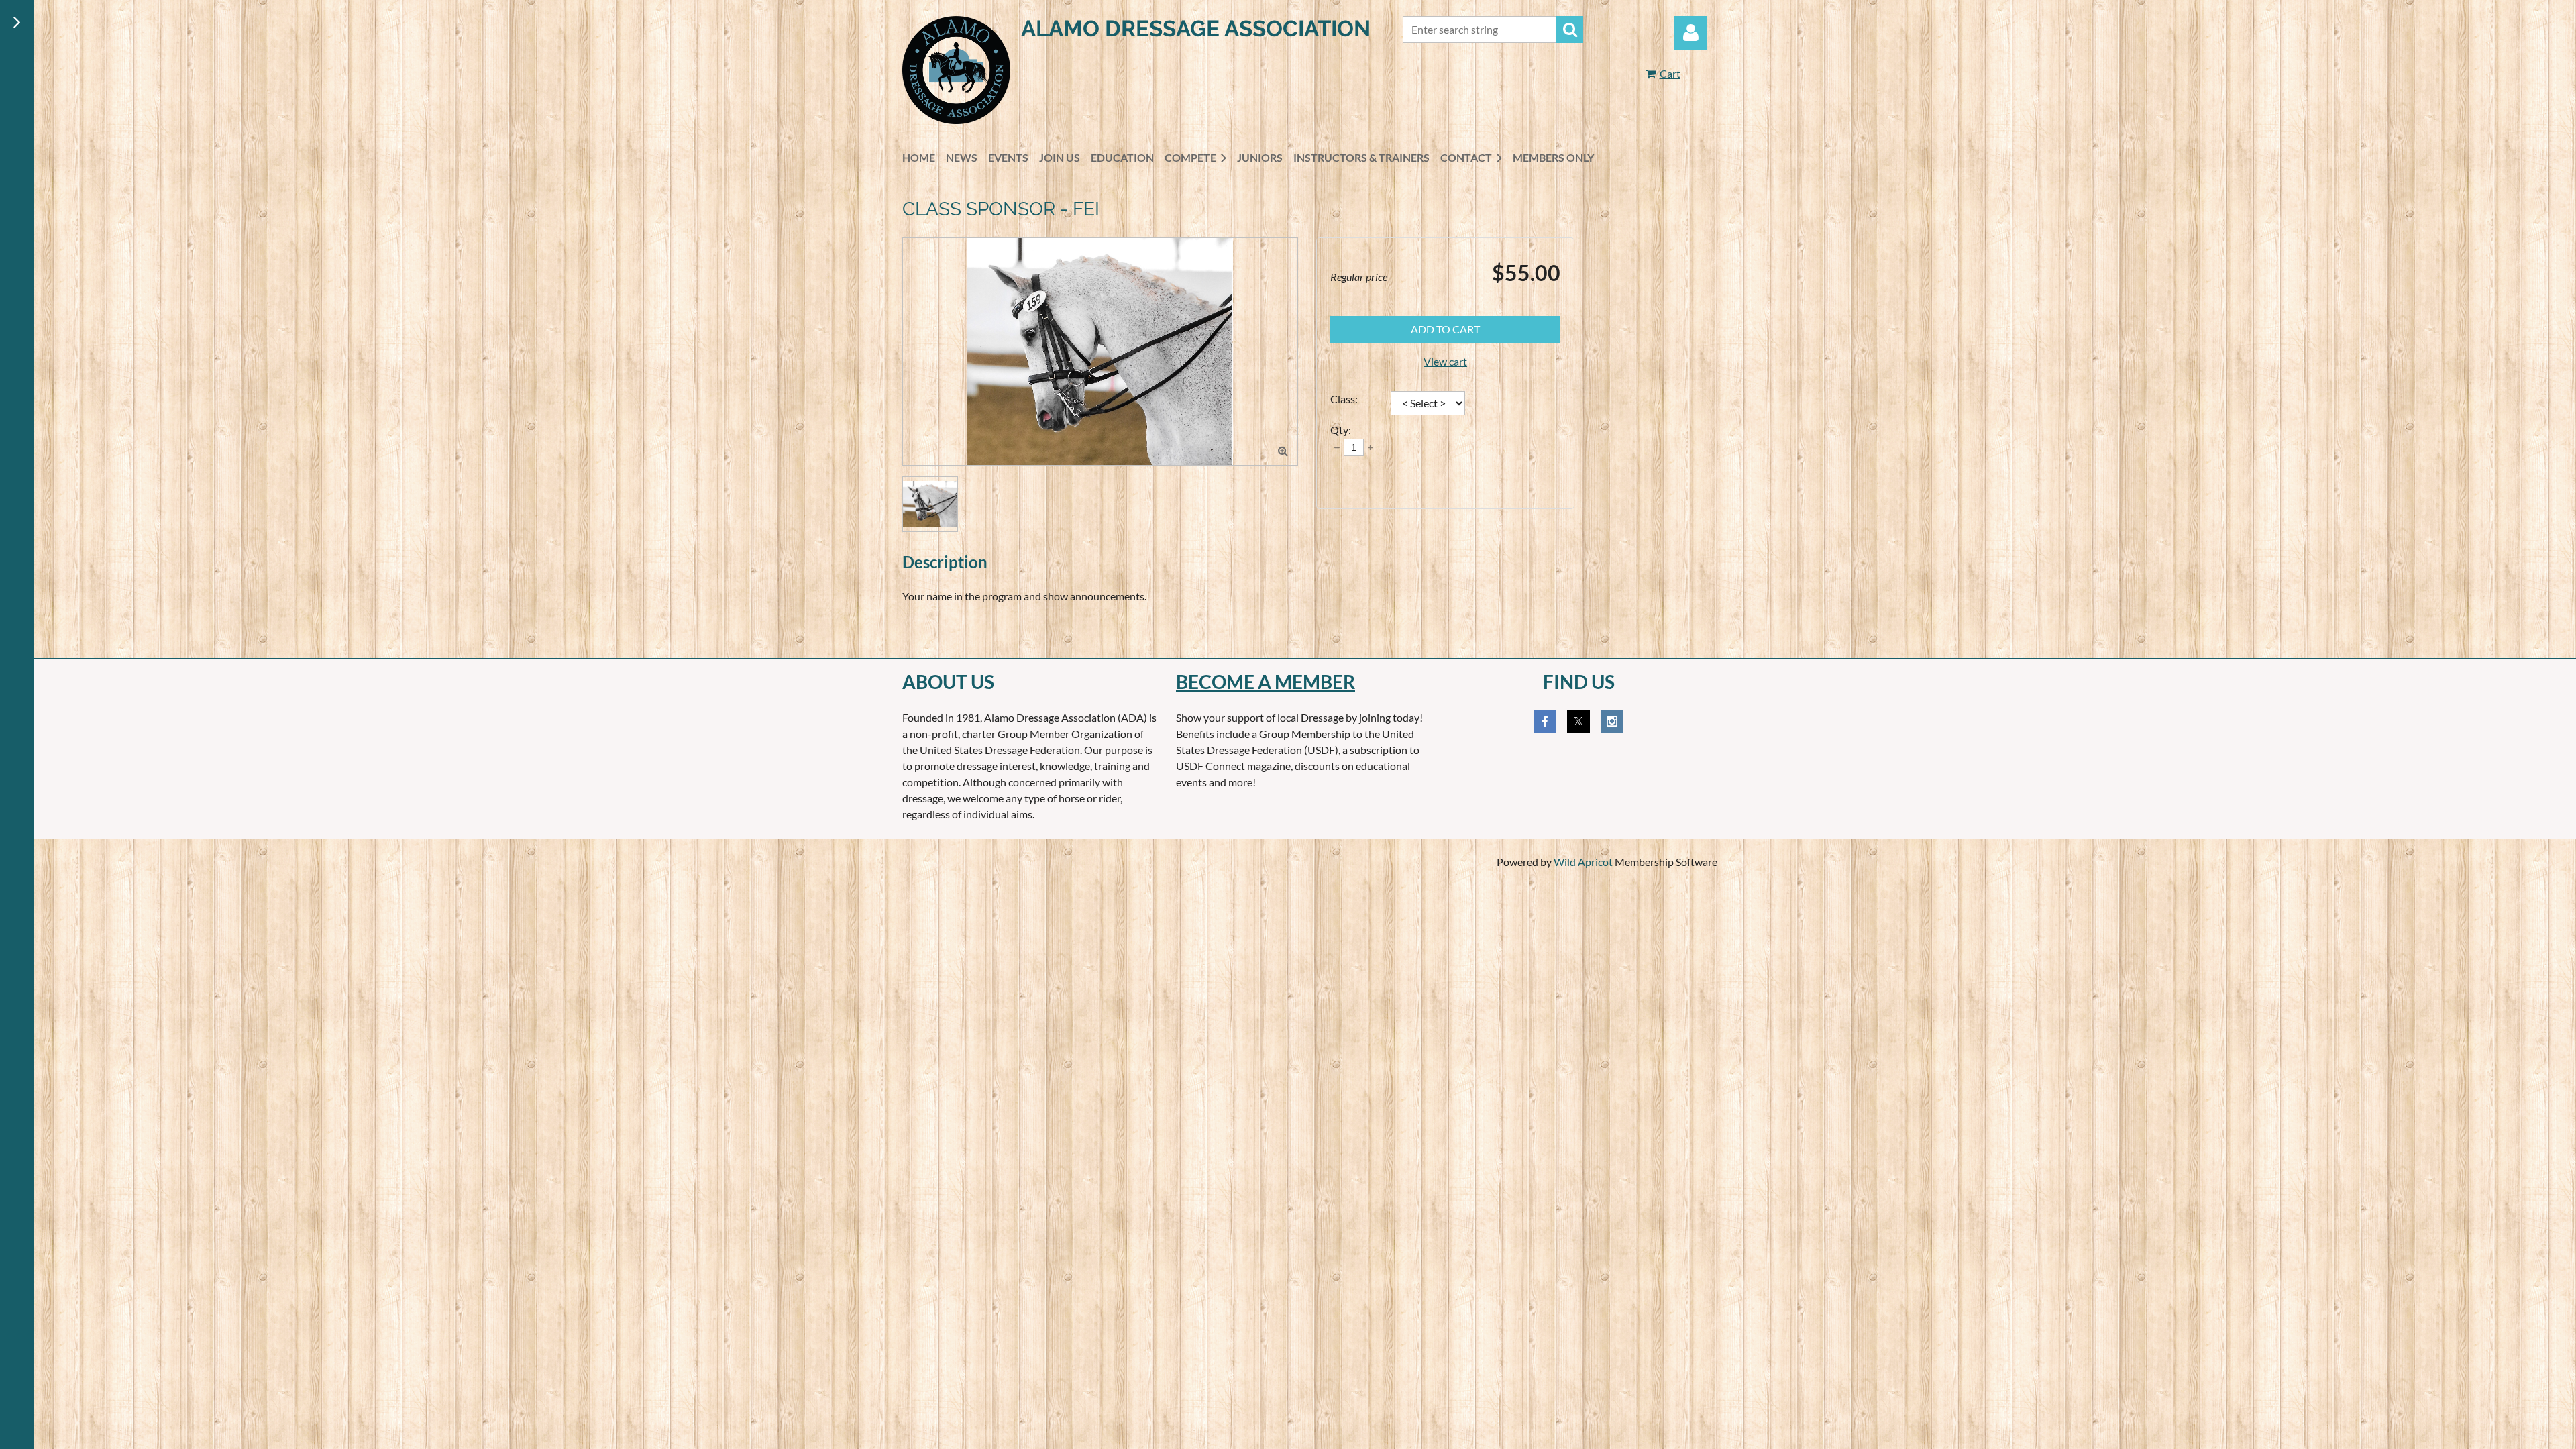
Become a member (1266, 682)
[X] (1578, 721)
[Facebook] (1545, 721)
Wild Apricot (1583, 862)
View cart (1445, 361)
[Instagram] (1612, 721)
